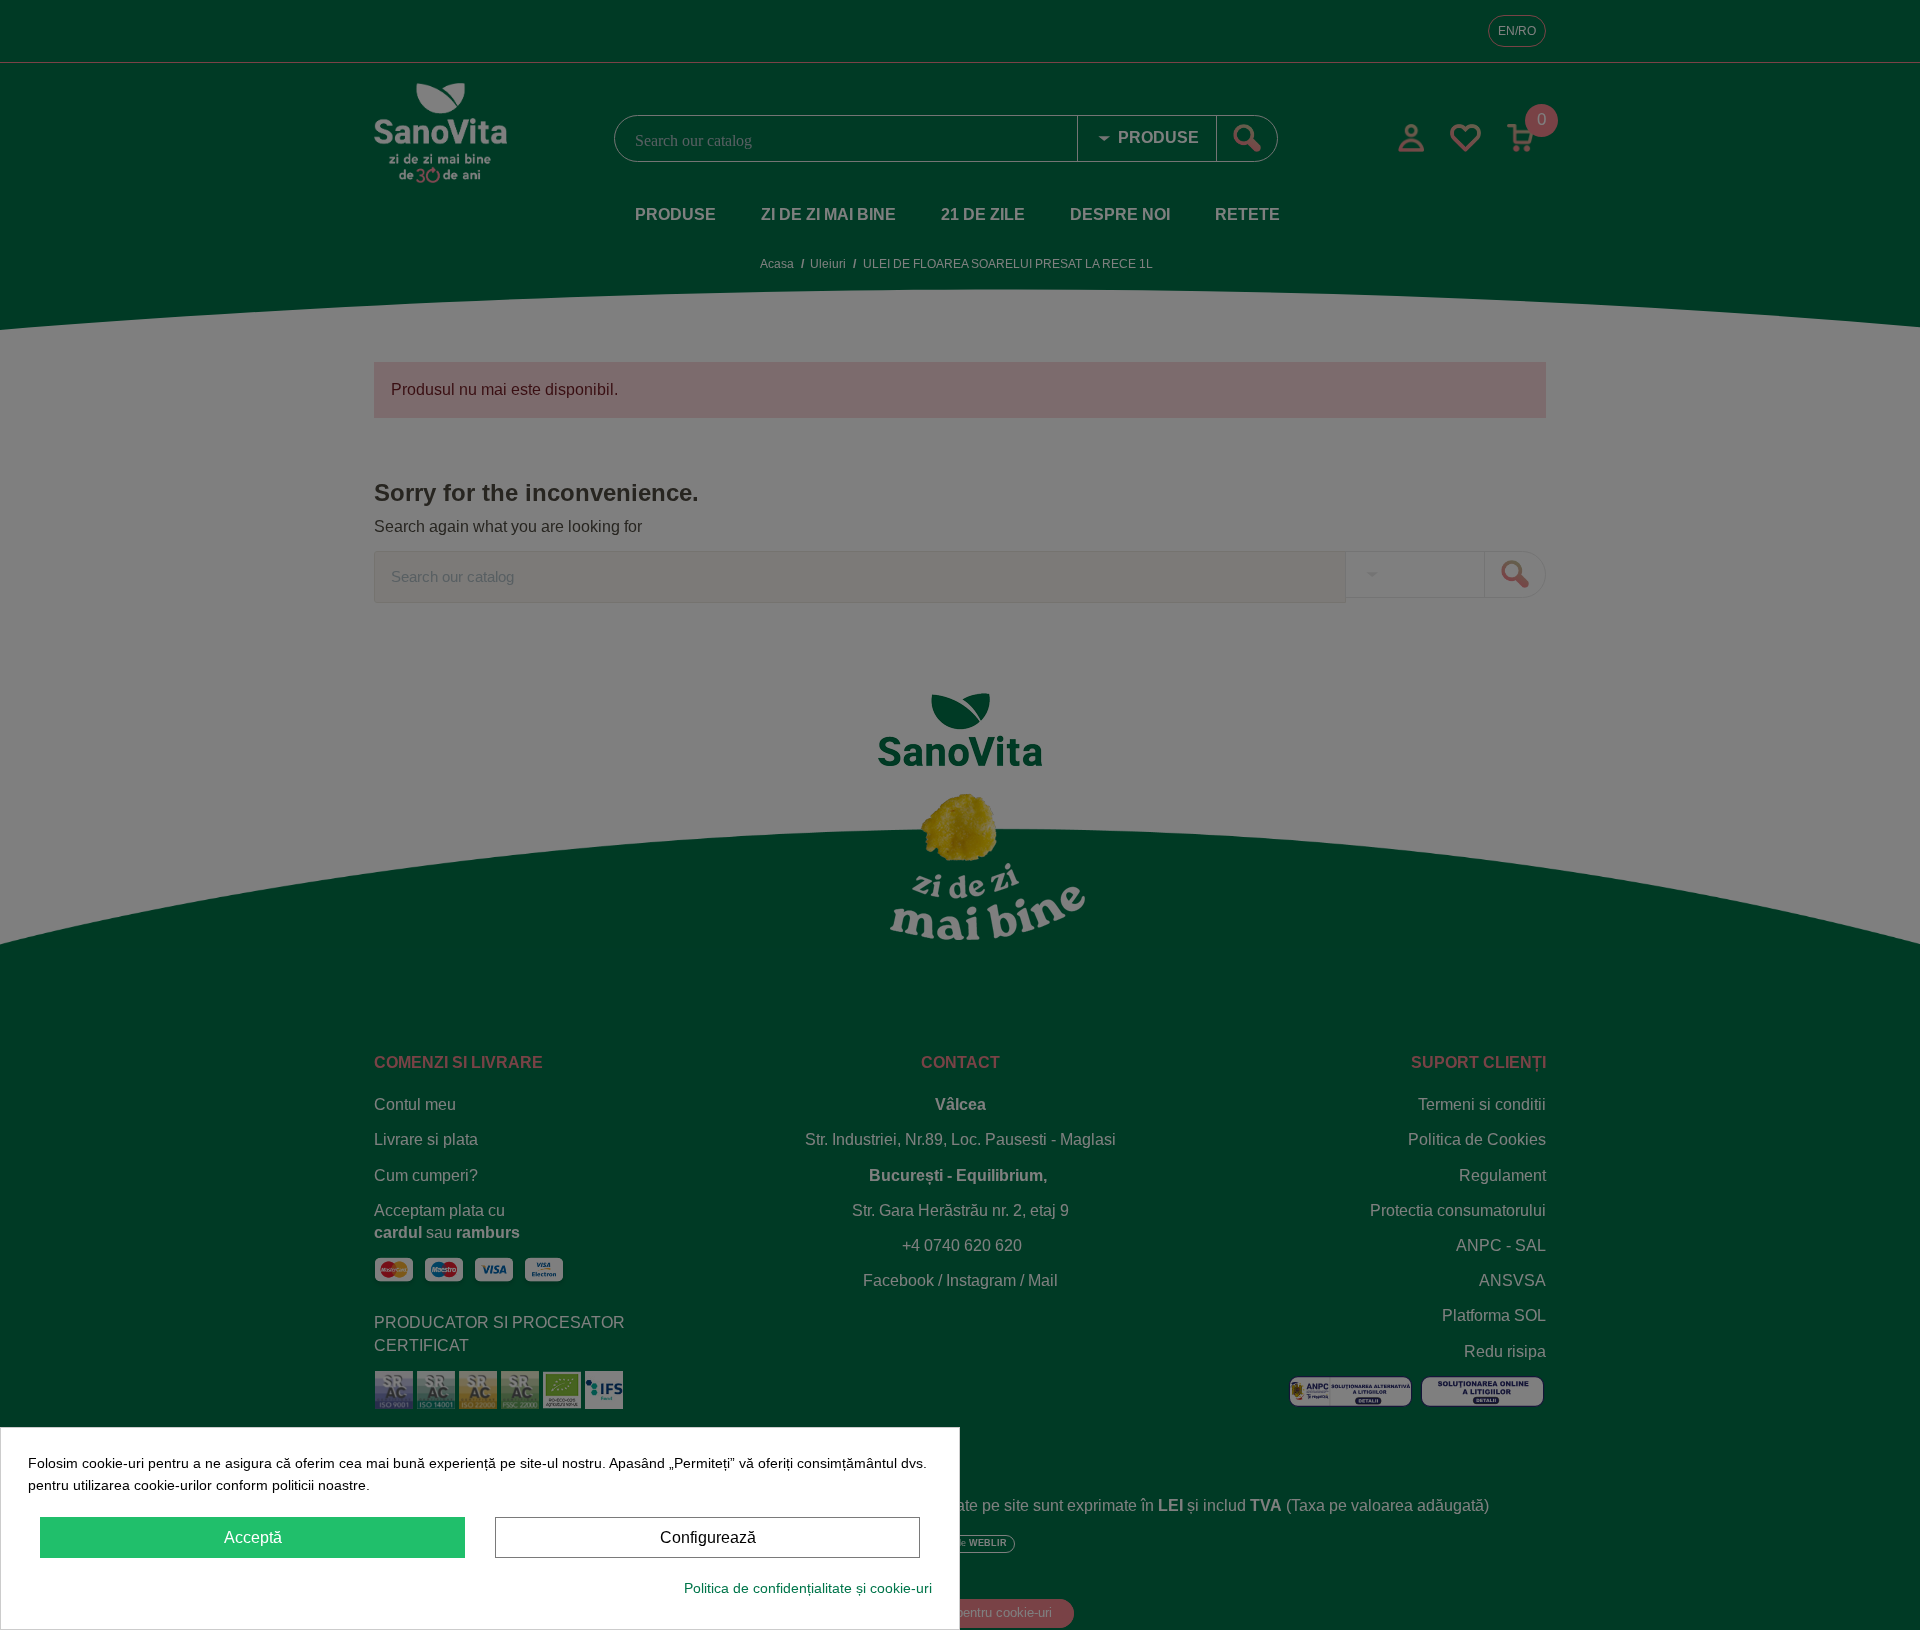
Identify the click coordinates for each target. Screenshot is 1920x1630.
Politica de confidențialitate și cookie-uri (808, 1588)
